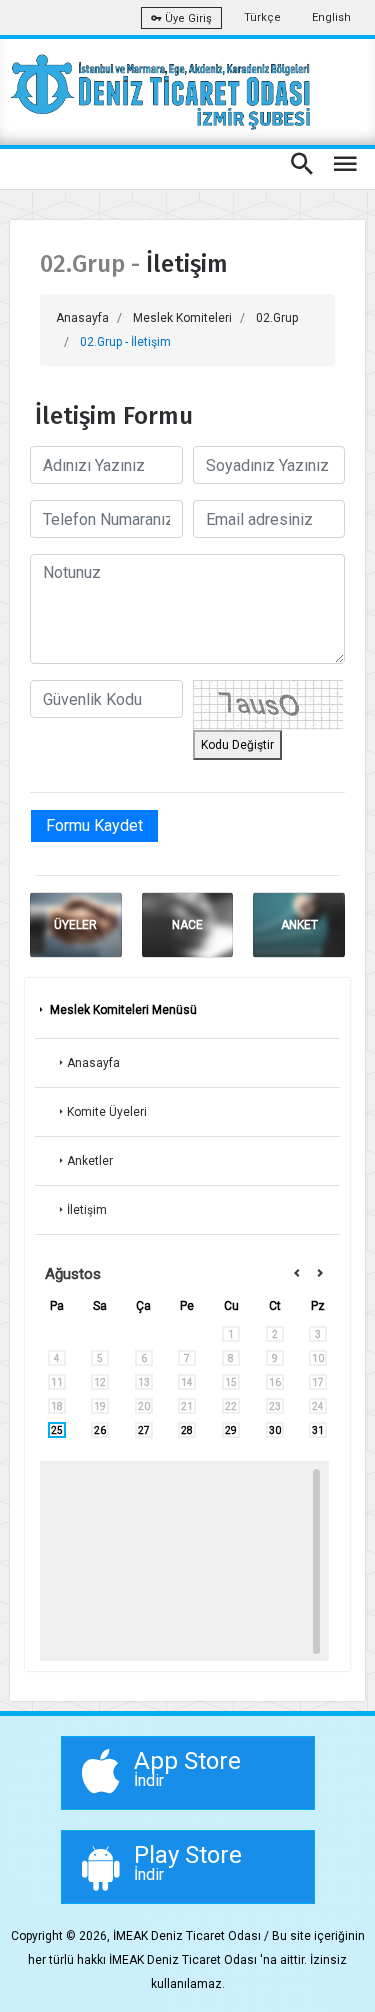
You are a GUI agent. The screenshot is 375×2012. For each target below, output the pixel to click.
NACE (187, 925)
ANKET (299, 925)
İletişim (87, 1210)
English (331, 17)
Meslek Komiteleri (182, 318)
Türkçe (262, 17)
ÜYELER (75, 925)
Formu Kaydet (94, 825)
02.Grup (277, 318)
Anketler (90, 1161)
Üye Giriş (187, 18)
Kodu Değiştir (237, 745)
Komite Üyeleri (107, 1112)
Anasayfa (82, 318)
